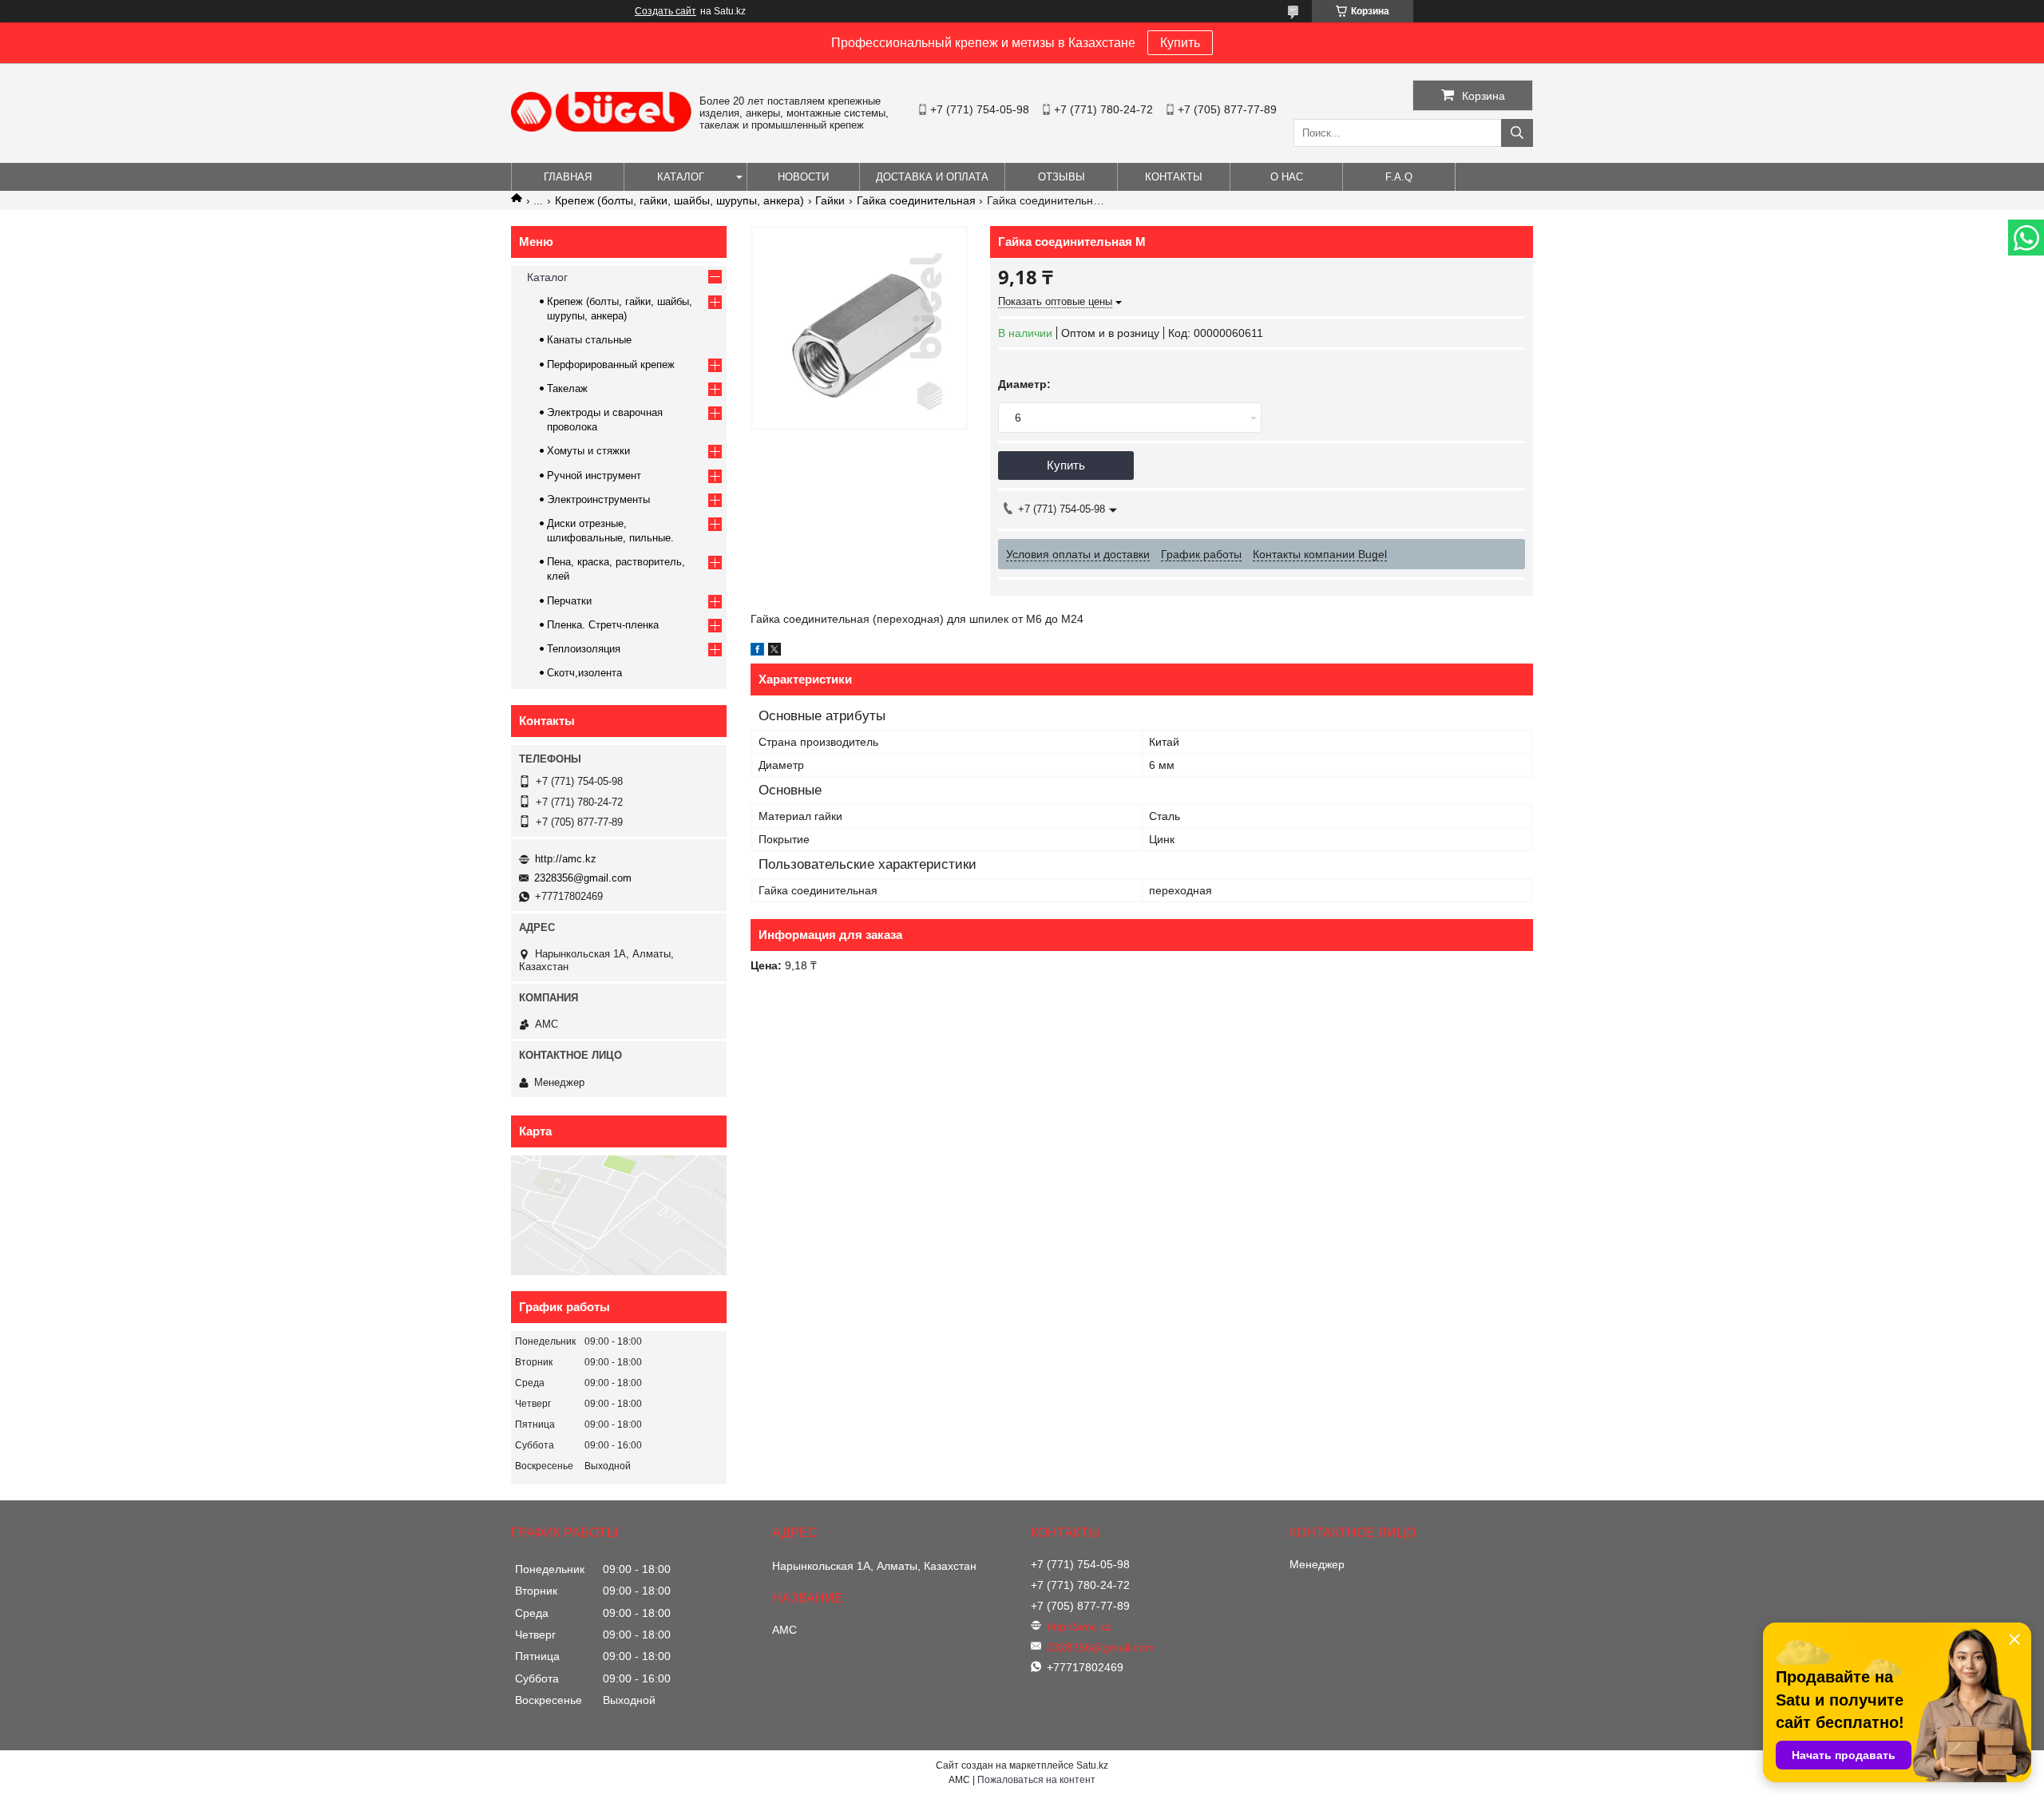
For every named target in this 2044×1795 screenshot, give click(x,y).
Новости (803, 177)
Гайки (830, 200)
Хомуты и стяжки (588, 451)
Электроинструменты (598, 499)
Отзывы (1062, 177)
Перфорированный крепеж (611, 365)
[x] (774, 652)
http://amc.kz (566, 859)
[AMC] (601, 128)
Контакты (1174, 177)
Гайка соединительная (916, 200)
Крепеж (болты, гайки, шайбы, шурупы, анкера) (679, 200)
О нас (1287, 177)
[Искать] (1517, 133)
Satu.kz (1092, 1765)
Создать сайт (665, 11)
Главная (568, 177)
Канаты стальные (589, 340)
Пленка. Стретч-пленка (603, 625)
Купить (1180, 43)
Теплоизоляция (584, 649)
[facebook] (757, 652)
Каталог (681, 177)
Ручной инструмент (594, 475)
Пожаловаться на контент (1036, 1780)
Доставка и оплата (932, 177)
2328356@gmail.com (583, 878)
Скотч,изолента (584, 673)
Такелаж (567, 388)
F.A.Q (1399, 177)
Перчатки (569, 601)
